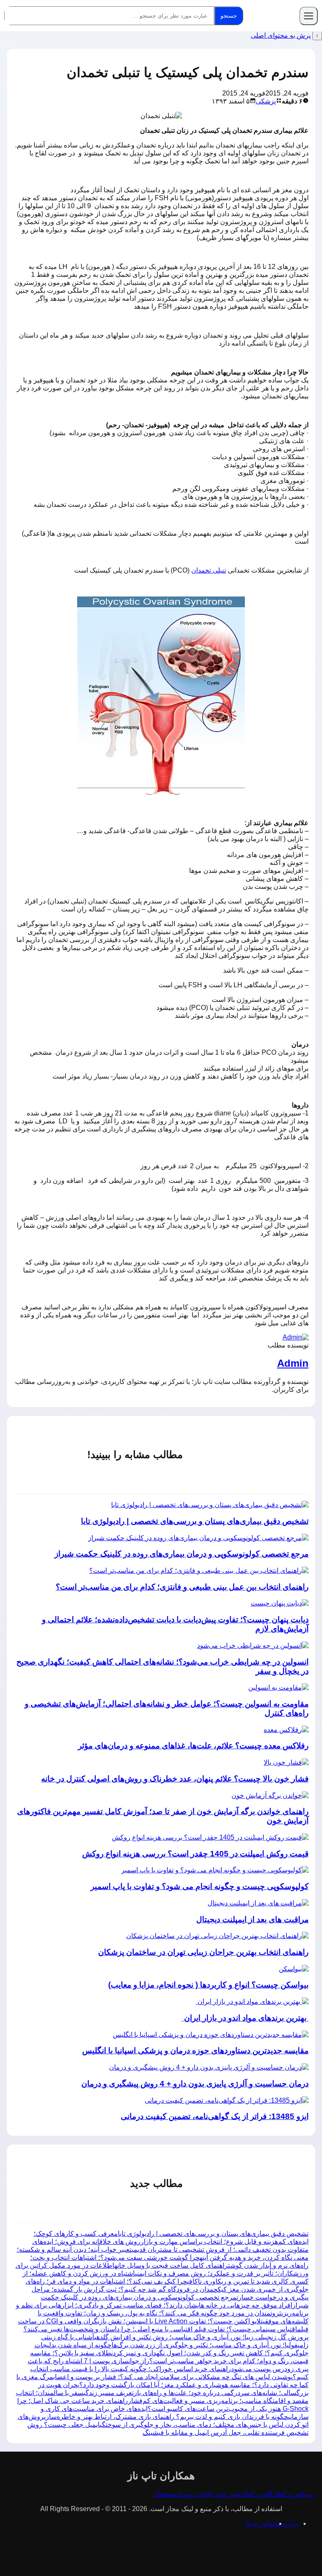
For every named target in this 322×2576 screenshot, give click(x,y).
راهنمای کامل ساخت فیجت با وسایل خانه (171, 2265)
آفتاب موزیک (194, 2494)
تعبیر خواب (226, 2494)
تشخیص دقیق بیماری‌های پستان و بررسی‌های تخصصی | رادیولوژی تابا (213, 2234)
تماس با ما (260, 2523)
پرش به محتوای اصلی (281, 35)
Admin (293, 1363)
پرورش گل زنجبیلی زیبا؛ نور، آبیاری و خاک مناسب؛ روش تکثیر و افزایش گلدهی (201, 2337)
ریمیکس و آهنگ (294, 2494)
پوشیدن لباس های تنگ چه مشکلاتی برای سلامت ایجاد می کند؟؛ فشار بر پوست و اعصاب (173, 2377)
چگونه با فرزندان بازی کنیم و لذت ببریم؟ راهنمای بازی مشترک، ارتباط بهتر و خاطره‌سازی (166, 2417)
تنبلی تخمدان (209, 570)
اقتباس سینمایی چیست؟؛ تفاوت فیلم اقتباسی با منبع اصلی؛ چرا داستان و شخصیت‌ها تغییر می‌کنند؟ (160, 2329)
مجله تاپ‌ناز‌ (273, 16)
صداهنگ (165, 2494)
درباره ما (287, 2523)
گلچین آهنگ (257, 2494)
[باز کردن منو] (309, 16)
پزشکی (266, 101)
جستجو (229, 16)
